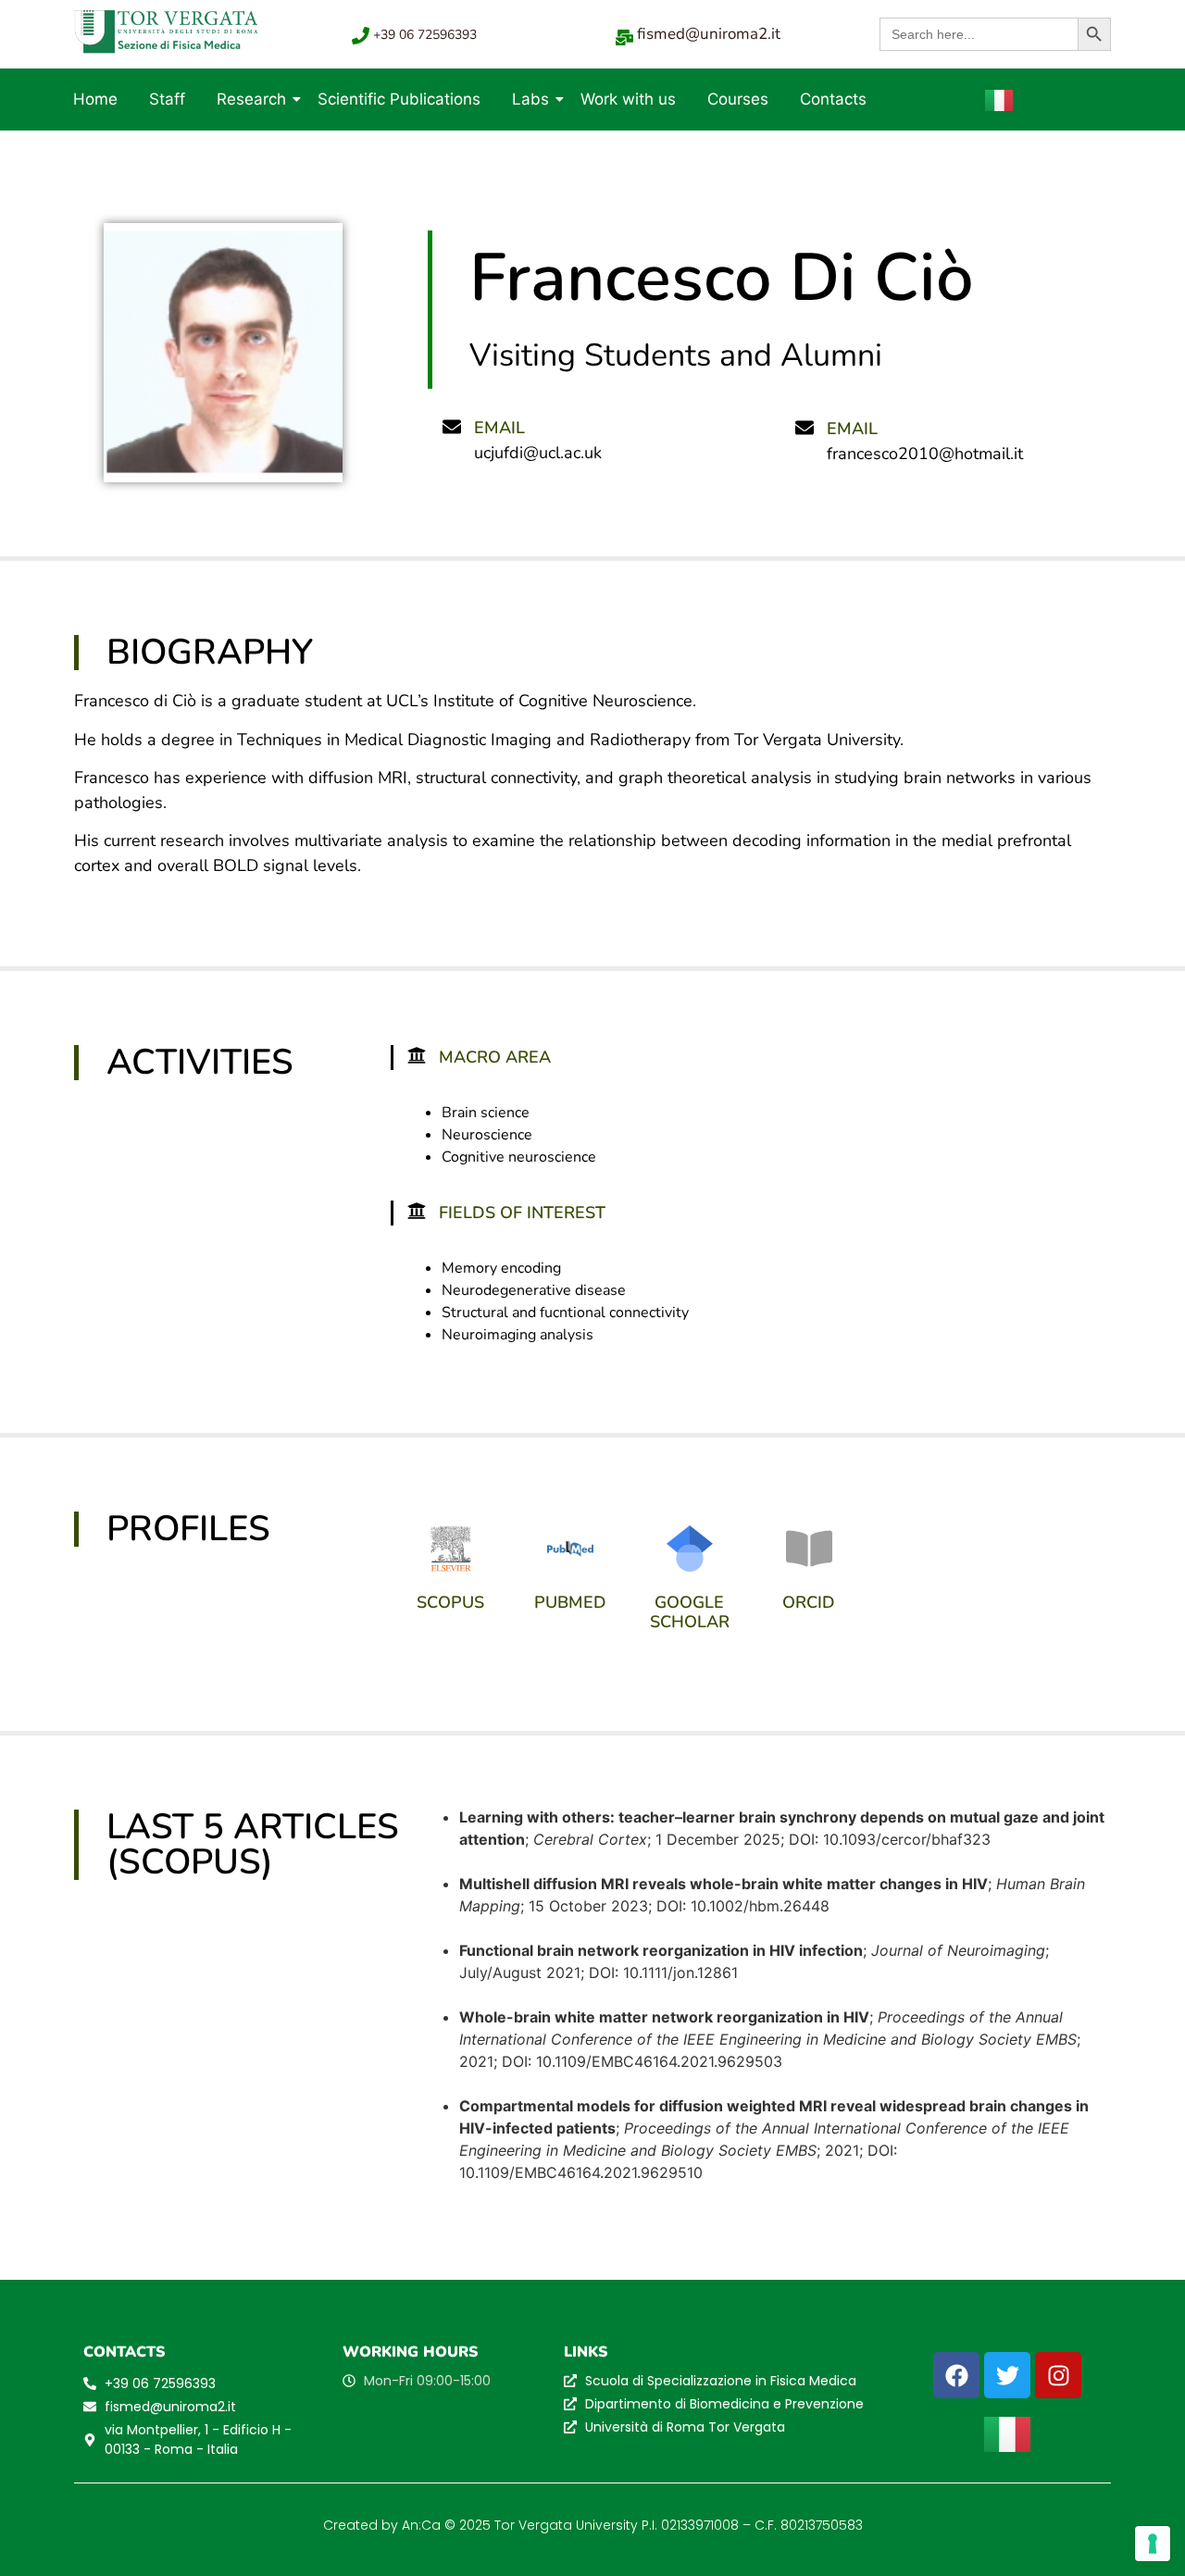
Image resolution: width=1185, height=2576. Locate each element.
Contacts (833, 99)
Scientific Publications (399, 99)
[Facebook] (956, 2375)
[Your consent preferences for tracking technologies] (1153, 2544)
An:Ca (421, 2525)
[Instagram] (1058, 2375)
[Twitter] (1007, 2375)
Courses (738, 99)
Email (499, 428)
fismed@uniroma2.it (709, 34)
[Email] (452, 426)
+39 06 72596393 (425, 35)
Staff (167, 99)
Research (251, 99)
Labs (530, 99)
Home (95, 99)
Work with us (628, 99)
